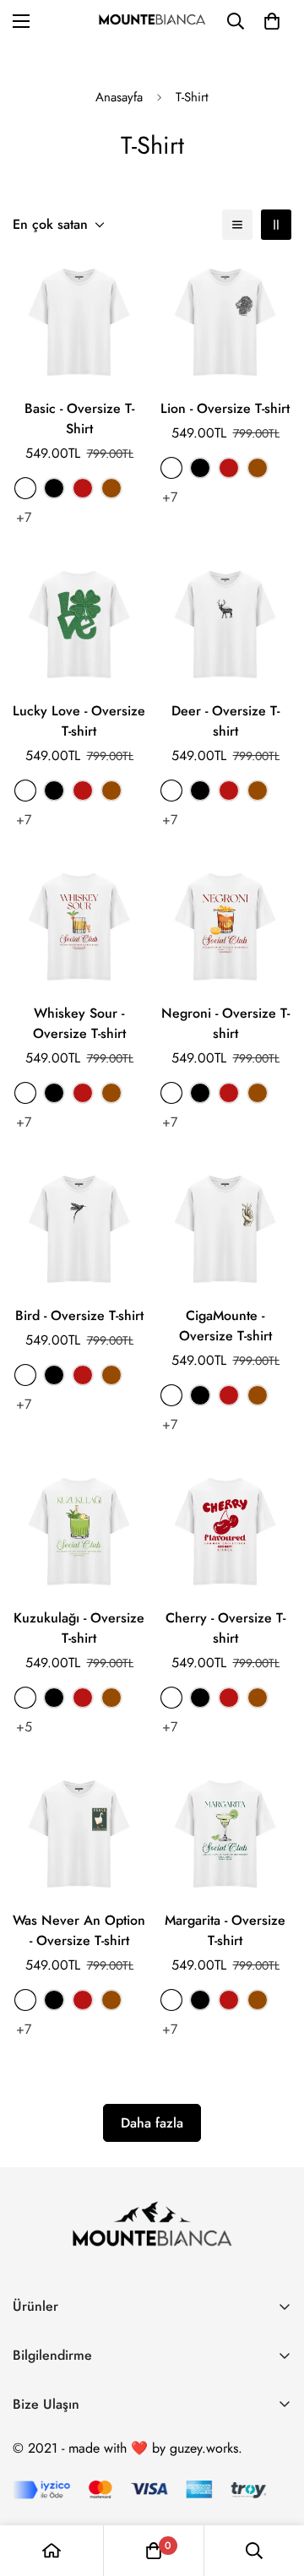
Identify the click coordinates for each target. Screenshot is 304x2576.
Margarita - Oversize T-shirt (225, 1930)
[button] (272, 21)
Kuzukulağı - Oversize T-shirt (79, 1628)
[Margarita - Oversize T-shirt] (225, 1834)
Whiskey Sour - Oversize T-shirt (79, 1023)
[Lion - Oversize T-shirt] (225, 322)
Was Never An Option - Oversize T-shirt (79, 1930)
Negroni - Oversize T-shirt (225, 1023)
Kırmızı (83, 488)
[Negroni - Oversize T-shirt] (225, 927)
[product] (52, 2551)
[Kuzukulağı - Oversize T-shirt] (79, 1532)
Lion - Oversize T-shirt (225, 408)
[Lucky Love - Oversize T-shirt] (79, 625)
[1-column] (237, 225)
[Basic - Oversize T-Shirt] (79, 322)
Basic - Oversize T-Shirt (79, 418)
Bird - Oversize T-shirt (79, 1315)
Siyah (54, 488)
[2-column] (276, 225)
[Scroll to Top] (274, 2486)
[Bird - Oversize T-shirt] (79, 1229)
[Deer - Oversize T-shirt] (225, 625)
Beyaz (25, 488)
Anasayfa (119, 97)
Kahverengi (111, 488)
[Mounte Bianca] (152, 21)
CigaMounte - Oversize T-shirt (225, 1326)
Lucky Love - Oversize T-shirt (79, 721)
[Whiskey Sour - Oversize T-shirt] (79, 927)
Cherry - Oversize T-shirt (225, 1628)
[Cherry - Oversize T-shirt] (225, 1532)
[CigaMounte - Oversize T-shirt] (225, 1229)
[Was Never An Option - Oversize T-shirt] (79, 1834)
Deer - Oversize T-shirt (225, 721)
